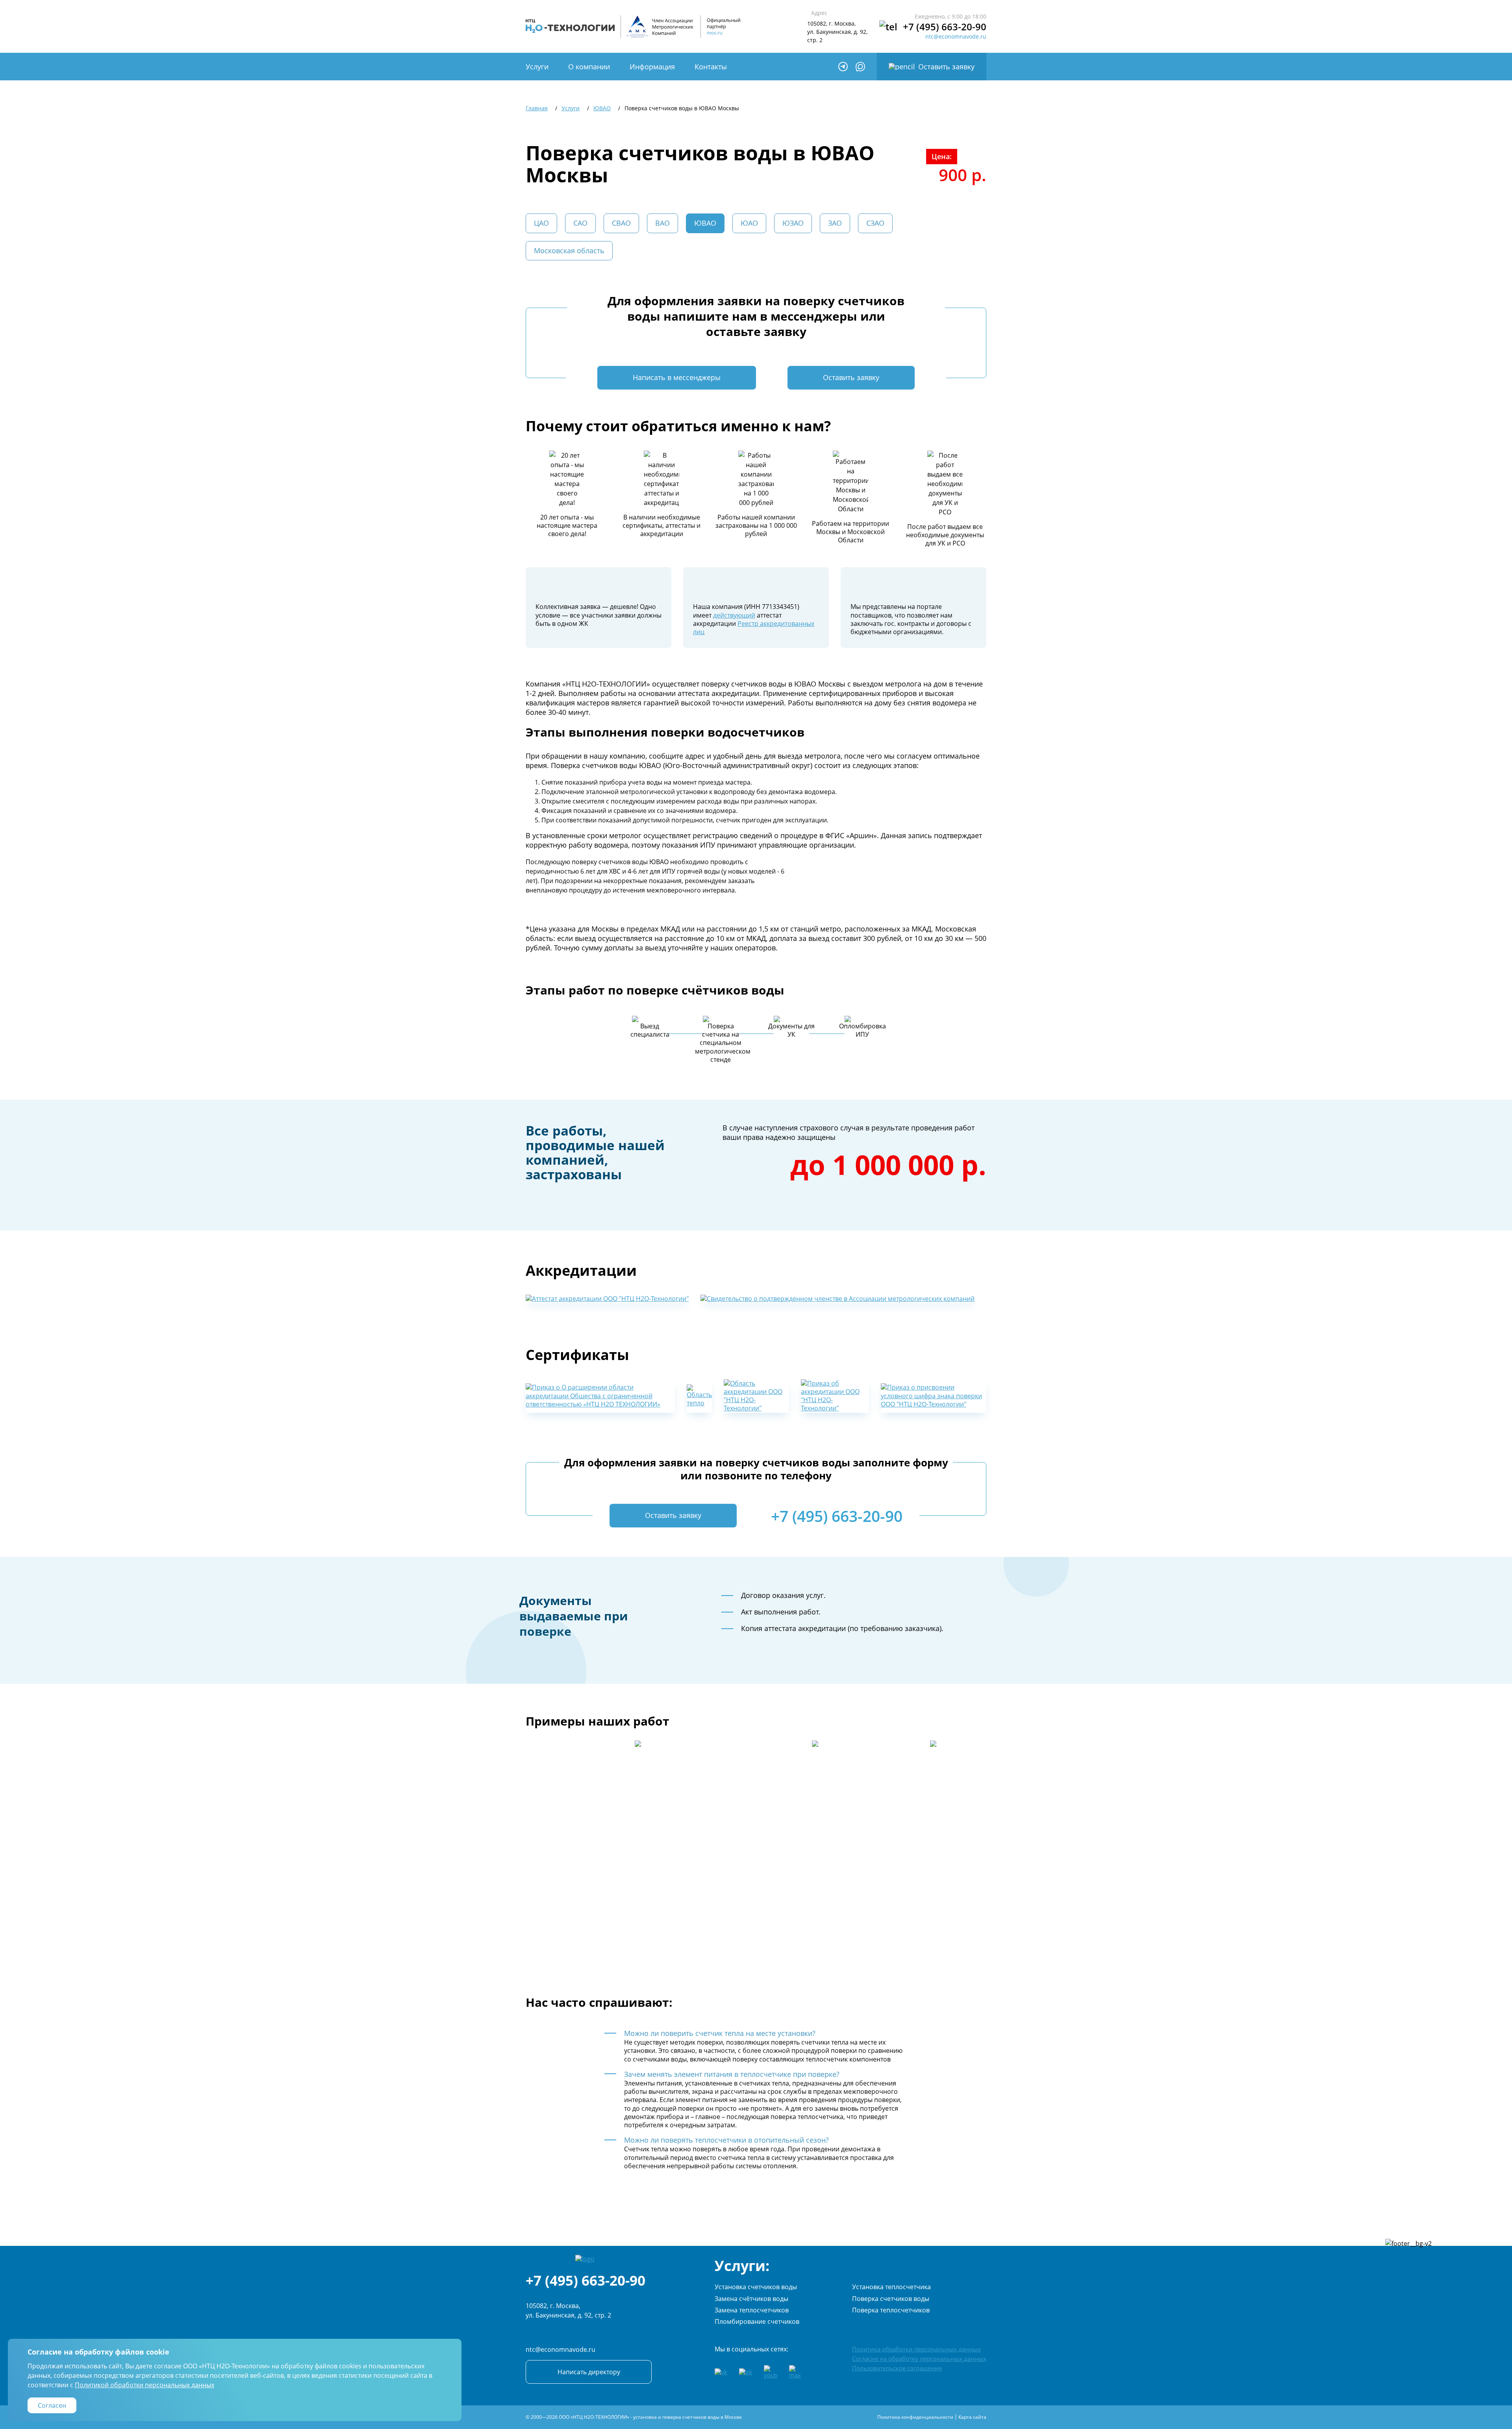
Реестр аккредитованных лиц (754, 628)
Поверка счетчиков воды (891, 2299)
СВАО (621, 223)
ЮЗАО (793, 223)
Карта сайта (972, 2417)
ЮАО (749, 223)
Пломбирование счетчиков (757, 2321)
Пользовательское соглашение (897, 2368)
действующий (734, 615)
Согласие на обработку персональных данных (919, 2358)
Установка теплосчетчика (891, 2287)
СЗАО (875, 223)
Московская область (569, 251)
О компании (589, 67)
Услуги (537, 67)
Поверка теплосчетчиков (891, 2310)
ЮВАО (705, 223)
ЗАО (835, 223)
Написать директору (589, 2372)
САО (580, 223)
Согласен (52, 2405)
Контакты (711, 67)
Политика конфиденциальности (915, 2417)
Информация (652, 67)
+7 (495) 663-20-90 (945, 27)
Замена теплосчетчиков (752, 2310)
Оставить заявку (946, 67)
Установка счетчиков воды (756, 2287)
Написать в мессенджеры (677, 377)
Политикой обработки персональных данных (145, 2385)
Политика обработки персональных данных (916, 2349)
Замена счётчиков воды (751, 2299)
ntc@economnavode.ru (956, 37)
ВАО (662, 223)
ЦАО (541, 223)
